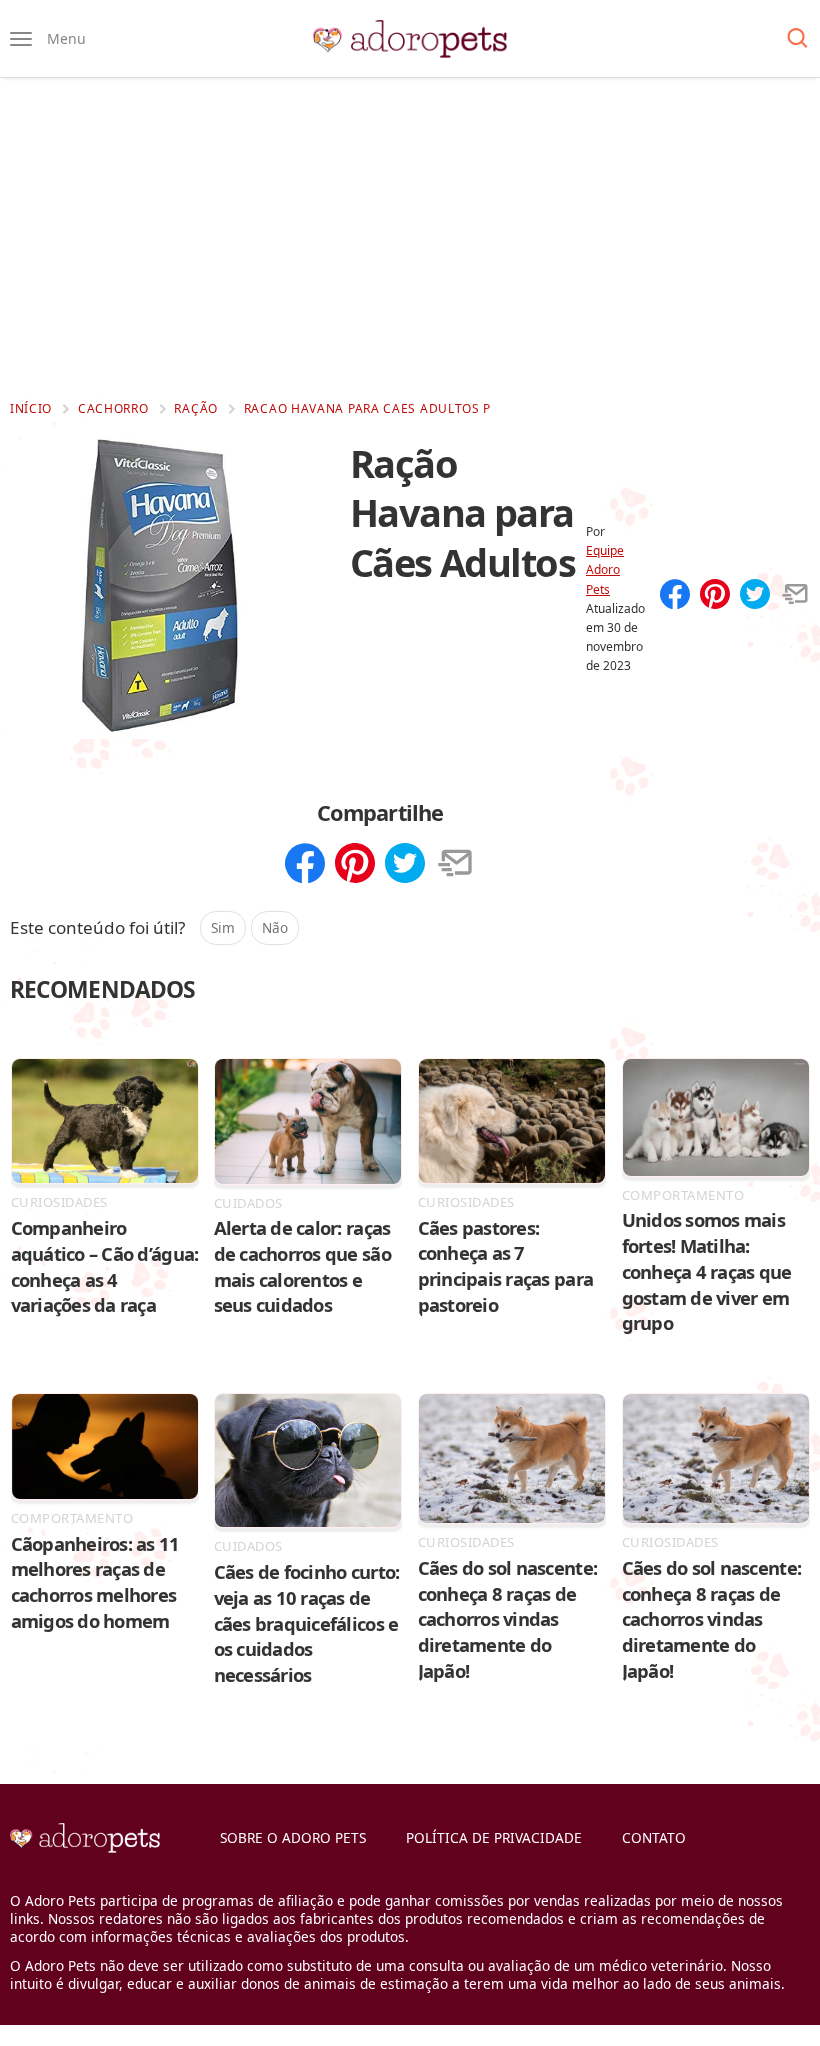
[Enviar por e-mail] (795, 596)
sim (223, 927)
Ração (196, 408)
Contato (654, 1837)
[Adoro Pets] (410, 39)
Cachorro (113, 408)
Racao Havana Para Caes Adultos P (367, 408)
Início (31, 408)
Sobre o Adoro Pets (293, 1837)
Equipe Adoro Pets (605, 569)
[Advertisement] (410, 238)
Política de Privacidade (494, 1837)
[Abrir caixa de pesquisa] (797, 39)
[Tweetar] (755, 596)
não (275, 927)
